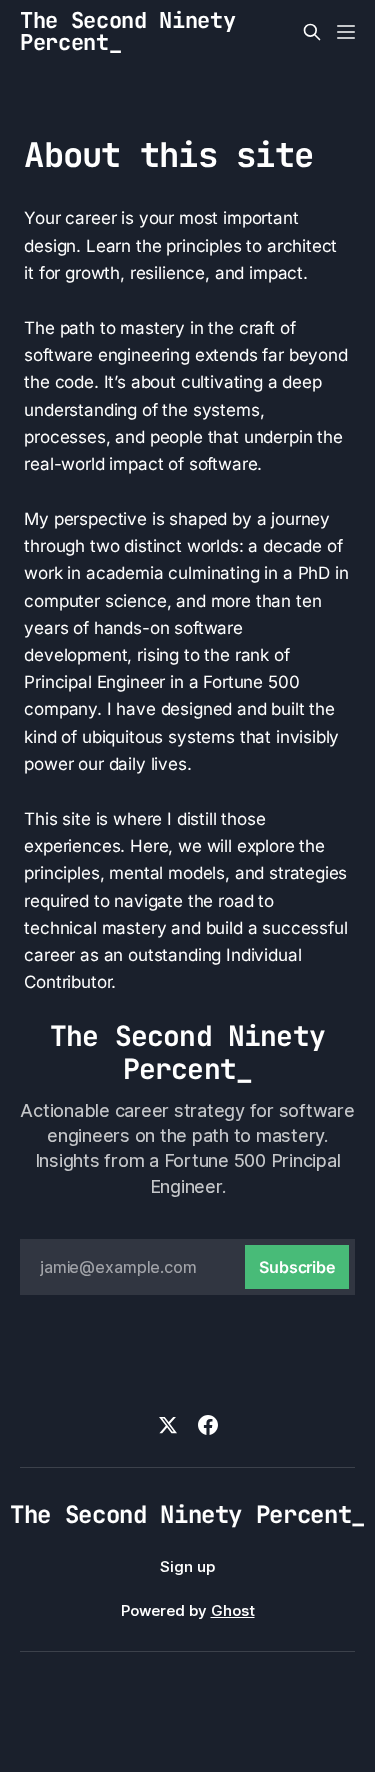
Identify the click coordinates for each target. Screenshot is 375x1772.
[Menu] (346, 32)
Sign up (187, 1566)
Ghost (233, 1610)
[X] (168, 1425)
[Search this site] (312, 32)
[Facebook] (208, 1425)
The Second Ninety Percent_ (127, 32)
